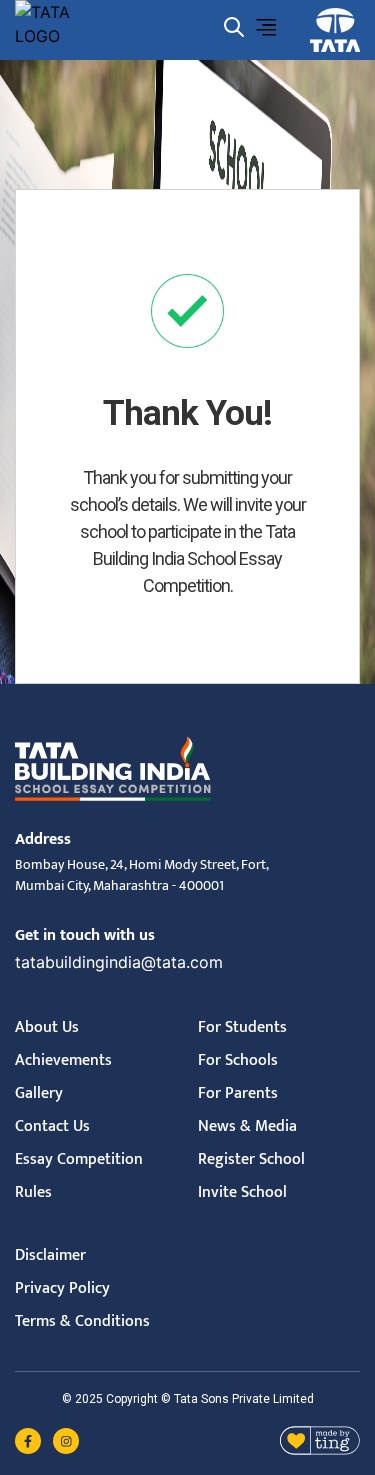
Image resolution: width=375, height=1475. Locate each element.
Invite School (242, 1192)
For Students (242, 1027)
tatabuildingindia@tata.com (119, 962)
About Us (47, 1027)
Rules (33, 1192)
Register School (251, 1159)
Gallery (39, 1093)
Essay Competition (79, 1159)
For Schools (238, 1060)
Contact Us (52, 1126)
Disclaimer (50, 1255)
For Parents (238, 1093)
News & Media (247, 1126)
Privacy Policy (62, 1288)
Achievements (63, 1060)
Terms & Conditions (82, 1321)
